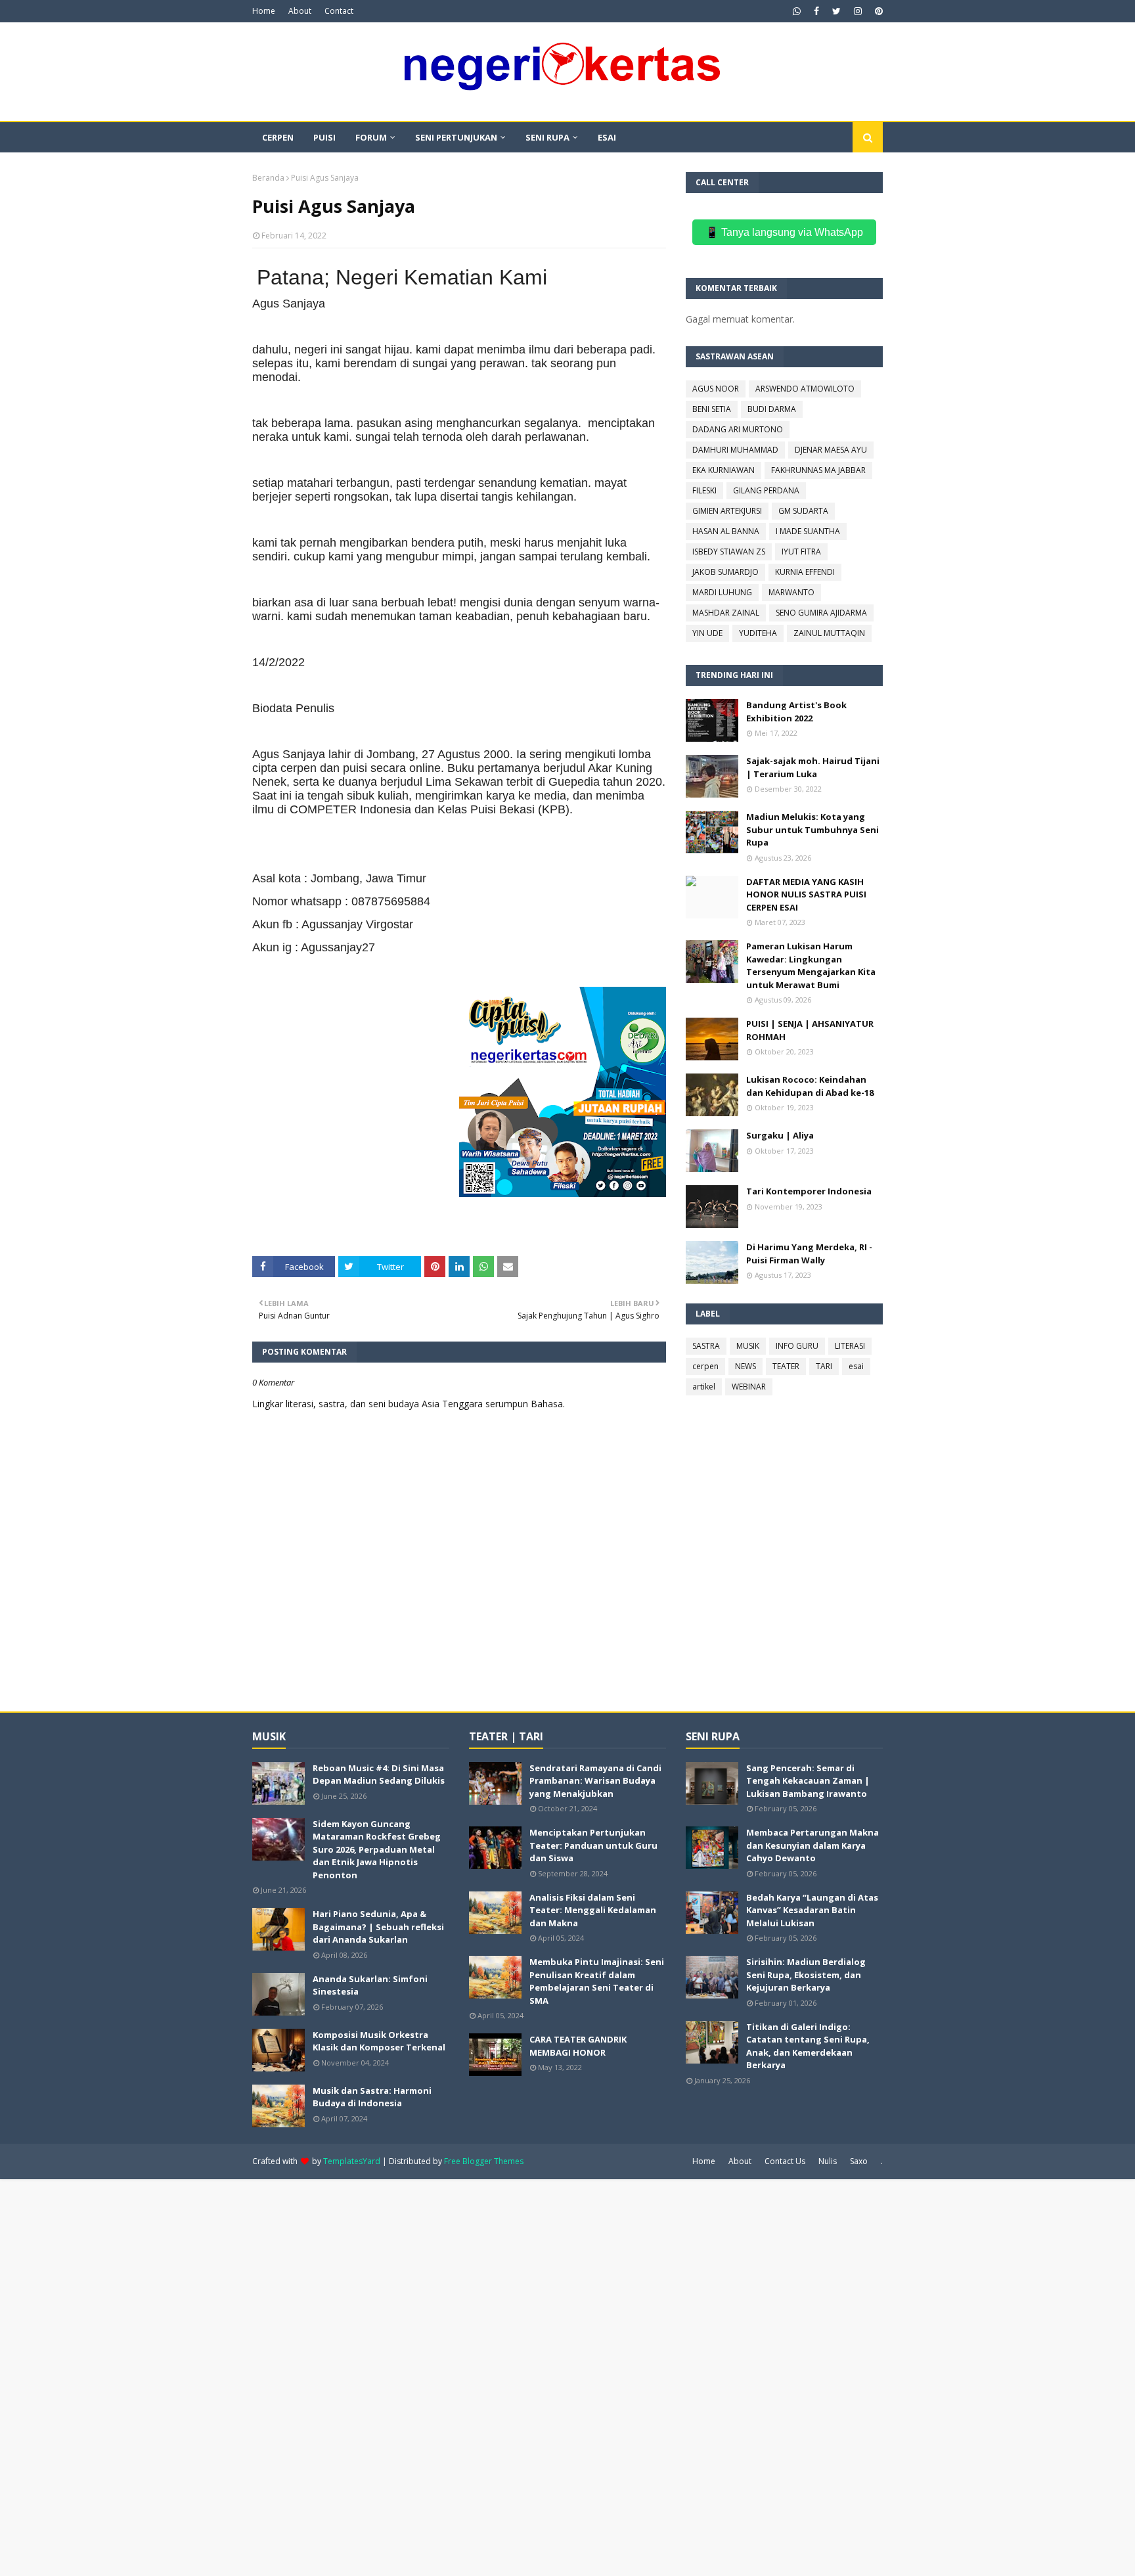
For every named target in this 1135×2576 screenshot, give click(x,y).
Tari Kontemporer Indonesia (809, 1191)
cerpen (705, 1366)
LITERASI (850, 1346)
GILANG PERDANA (766, 490)
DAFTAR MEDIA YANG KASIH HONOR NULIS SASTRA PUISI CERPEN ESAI (806, 894)
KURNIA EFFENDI (805, 572)
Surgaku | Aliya (780, 1135)
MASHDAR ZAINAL (726, 613)
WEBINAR (749, 1387)
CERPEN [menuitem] (278, 137)
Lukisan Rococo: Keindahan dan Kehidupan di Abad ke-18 (810, 1086)
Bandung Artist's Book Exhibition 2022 (796, 712)
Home (264, 11)
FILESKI (704, 490)
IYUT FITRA (801, 552)
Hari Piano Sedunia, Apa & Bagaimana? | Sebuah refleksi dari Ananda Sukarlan (378, 1927)
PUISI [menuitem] (324, 137)
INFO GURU (797, 1346)
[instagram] (858, 11)
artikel (704, 1387)
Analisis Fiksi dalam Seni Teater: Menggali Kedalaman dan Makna (593, 1910)
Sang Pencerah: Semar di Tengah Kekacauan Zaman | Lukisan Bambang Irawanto (808, 1781)
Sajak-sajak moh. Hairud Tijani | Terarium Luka (813, 767)
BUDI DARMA (772, 409)
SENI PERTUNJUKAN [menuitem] (456, 137)
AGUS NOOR (716, 389)
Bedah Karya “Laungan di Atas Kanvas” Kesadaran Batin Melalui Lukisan (812, 1910)
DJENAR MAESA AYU (831, 450)
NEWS (746, 1366)
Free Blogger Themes (484, 2161)
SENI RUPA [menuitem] (547, 137)
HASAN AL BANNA (726, 531)
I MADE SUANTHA (808, 531)
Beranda (268, 178)
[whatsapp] (797, 11)
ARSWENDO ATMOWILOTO (805, 389)
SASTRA (706, 1346)
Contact (339, 11)
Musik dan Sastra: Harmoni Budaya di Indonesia (372, 2097)
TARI (824, 1366)
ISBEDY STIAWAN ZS (729, 552)
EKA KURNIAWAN (723, 470)
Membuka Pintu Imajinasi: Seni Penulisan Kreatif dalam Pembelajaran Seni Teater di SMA (597, 1981)
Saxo (859, 2161)
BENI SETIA (712, 409)
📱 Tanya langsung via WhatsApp (784, 232)
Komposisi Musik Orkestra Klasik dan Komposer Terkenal (379, 2041)
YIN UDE (707, 633)
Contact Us (785, 2161)
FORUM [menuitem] (371, 137)
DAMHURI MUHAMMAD (735, 450)
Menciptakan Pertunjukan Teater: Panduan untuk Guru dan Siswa (593, 1845)
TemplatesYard (352, 2161)
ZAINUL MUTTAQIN (829, 633)
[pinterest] (877, 11)
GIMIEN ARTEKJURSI (727, 511)
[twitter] (836, 11)
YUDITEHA (758, 633)
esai (856, 1366)
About (300, 11)
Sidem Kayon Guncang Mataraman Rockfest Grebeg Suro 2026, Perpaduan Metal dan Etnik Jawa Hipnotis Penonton (377, 1849)
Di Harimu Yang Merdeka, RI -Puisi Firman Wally (809, 1254)
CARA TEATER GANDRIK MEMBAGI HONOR (578, 2046)
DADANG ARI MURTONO (738, 429)
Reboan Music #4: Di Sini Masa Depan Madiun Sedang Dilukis (379, 1774)
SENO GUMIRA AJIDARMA (821, 613)
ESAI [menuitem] (607, 137)
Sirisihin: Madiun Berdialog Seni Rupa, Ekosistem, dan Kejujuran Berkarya (806, 1975)
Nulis (828, 2161)
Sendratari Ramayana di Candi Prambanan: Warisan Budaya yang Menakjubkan (595, 1781)
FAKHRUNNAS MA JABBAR (818, 470)
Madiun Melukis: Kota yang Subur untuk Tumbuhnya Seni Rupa (812, 829)
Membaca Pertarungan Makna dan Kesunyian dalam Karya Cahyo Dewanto (812, 1845)
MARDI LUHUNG (722, 592)
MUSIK (748, 1346)
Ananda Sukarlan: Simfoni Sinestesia (370, 1985)
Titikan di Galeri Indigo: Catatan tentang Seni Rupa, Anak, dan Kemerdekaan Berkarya (808, 2046)
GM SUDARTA (803, 511)
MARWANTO (791, 592)
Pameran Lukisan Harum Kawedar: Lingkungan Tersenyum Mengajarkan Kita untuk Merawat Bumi (811, 965)
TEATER (786, 1366)
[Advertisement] (394, 2376)
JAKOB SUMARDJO (725, 572)
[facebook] (816, 11)
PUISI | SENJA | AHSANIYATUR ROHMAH (810, 1030)
